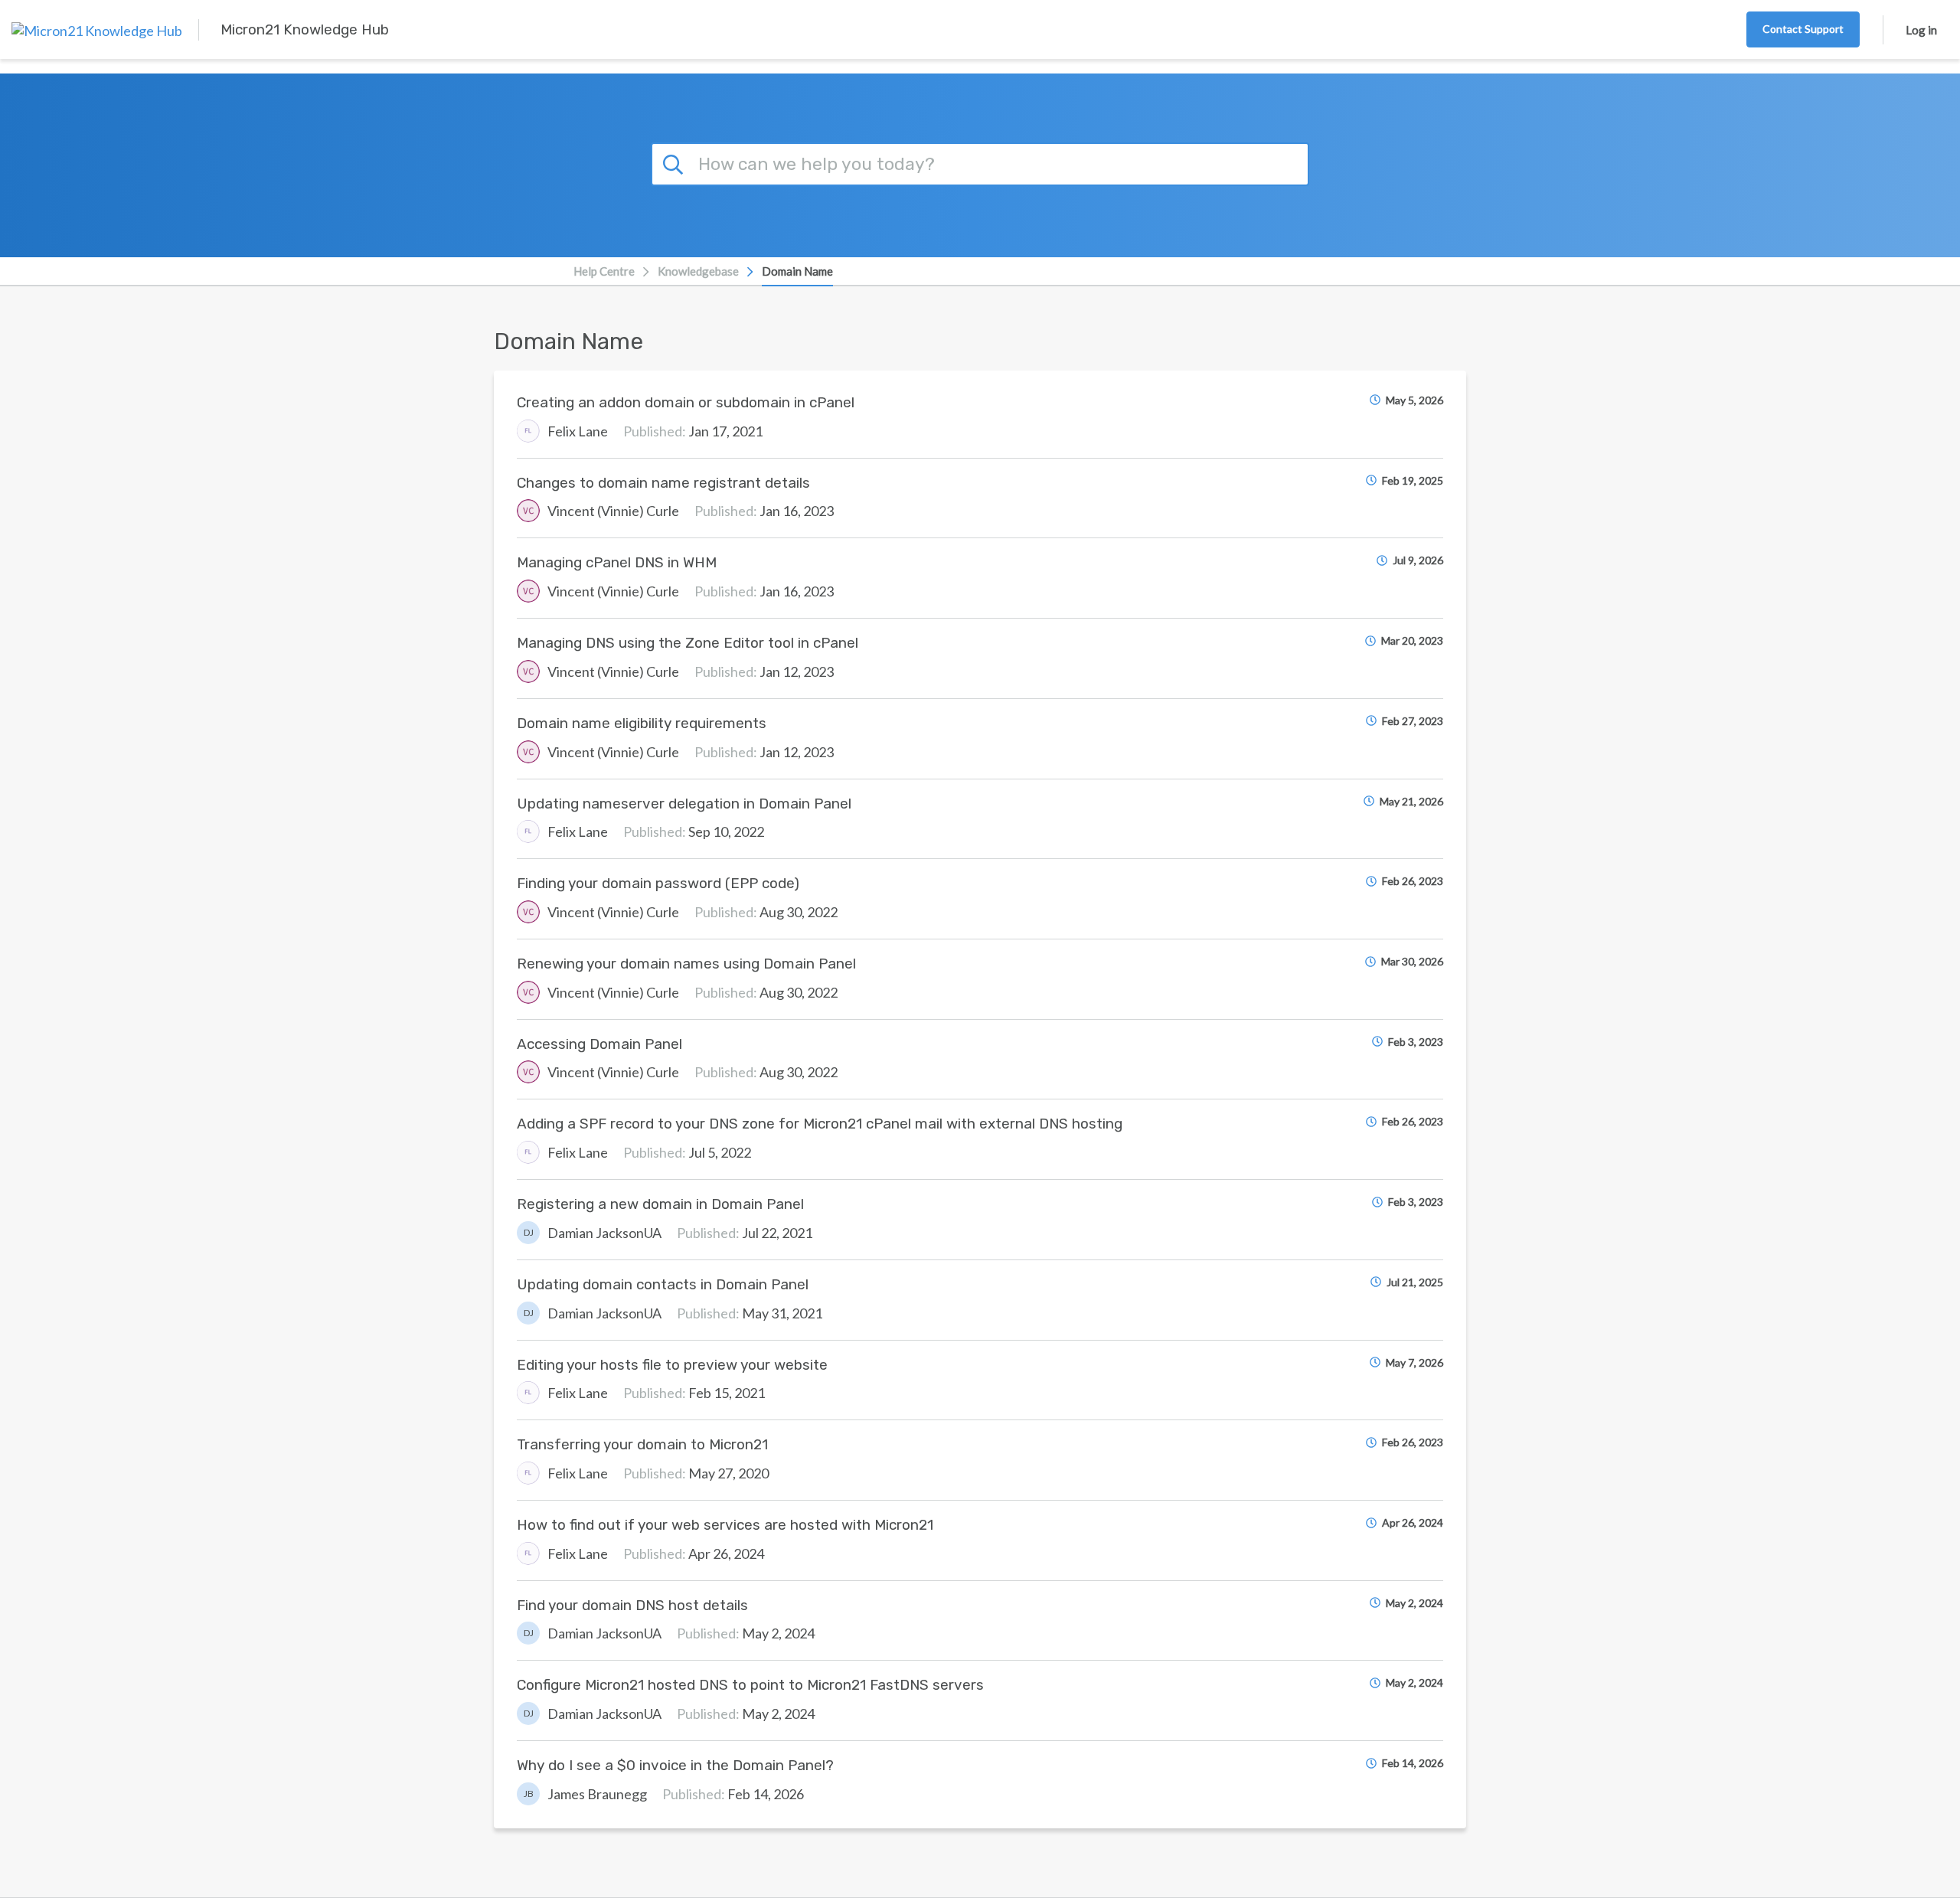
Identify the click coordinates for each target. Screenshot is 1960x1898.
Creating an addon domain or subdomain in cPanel (686, 402)
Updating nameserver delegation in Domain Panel (684, 804)
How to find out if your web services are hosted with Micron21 (725, 1525)
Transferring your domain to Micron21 (642, 1444)
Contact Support (1803, 29)
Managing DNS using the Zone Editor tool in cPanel (688, 643)
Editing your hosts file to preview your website (672, 1365)
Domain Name (797, 271)
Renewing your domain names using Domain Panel (686, 964)
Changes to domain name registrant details (663, 483)
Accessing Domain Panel (599, 1044)
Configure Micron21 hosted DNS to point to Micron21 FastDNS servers (750, 1685)
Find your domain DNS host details (632, 1605)
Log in (1921, 30)
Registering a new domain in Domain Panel (660, 1204)
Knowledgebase (698, 271)
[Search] (675, 162)
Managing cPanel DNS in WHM (617, 562)
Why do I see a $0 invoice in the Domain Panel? (675, 1765)
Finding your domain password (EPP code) (658, 883)
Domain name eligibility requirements (642, 723)
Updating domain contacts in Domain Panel (663, 1284)
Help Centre (604, 271)
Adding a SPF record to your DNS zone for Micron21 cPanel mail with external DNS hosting (820, 1124)
